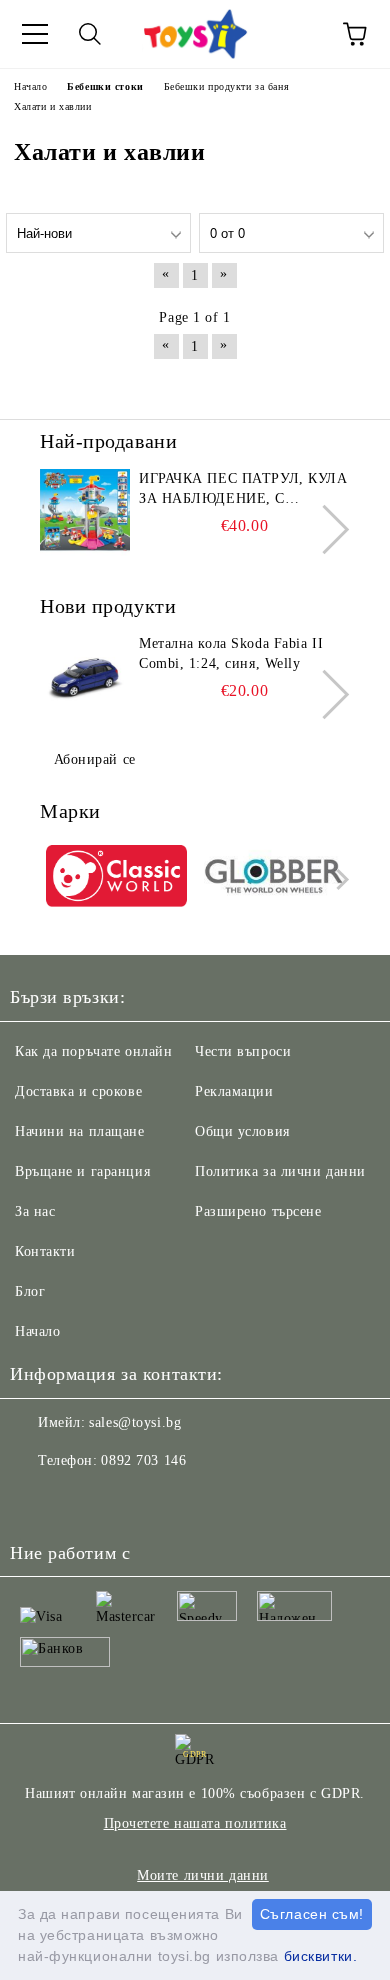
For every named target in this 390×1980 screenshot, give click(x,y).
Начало (37, 1331)
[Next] (324, 529)
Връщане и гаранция (82, 1171)
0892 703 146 (143, 1460)
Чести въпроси (243, 1051)
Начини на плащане (80, 1131)
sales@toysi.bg (135, 1422)
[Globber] (274, 879)
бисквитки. (321, 1956)
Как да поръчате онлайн (93, 1051)
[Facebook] (36, 1501)
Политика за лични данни (280, 1171)
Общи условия (242, 1131)
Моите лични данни (203, 1875)
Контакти (45, 1251)
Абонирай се (95, 759)
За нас (35, 1211)
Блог (30, 1291)
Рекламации (234, 1091)
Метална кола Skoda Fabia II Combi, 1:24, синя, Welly (231, 653)
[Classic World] (116, 879)
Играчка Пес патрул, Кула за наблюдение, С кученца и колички (243, 490)
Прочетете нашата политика (195, 1823)
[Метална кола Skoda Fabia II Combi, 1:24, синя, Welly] (85, 679)
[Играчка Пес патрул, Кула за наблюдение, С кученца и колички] (85, 514)
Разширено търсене (258, 1211)
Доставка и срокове (78, 1091)
